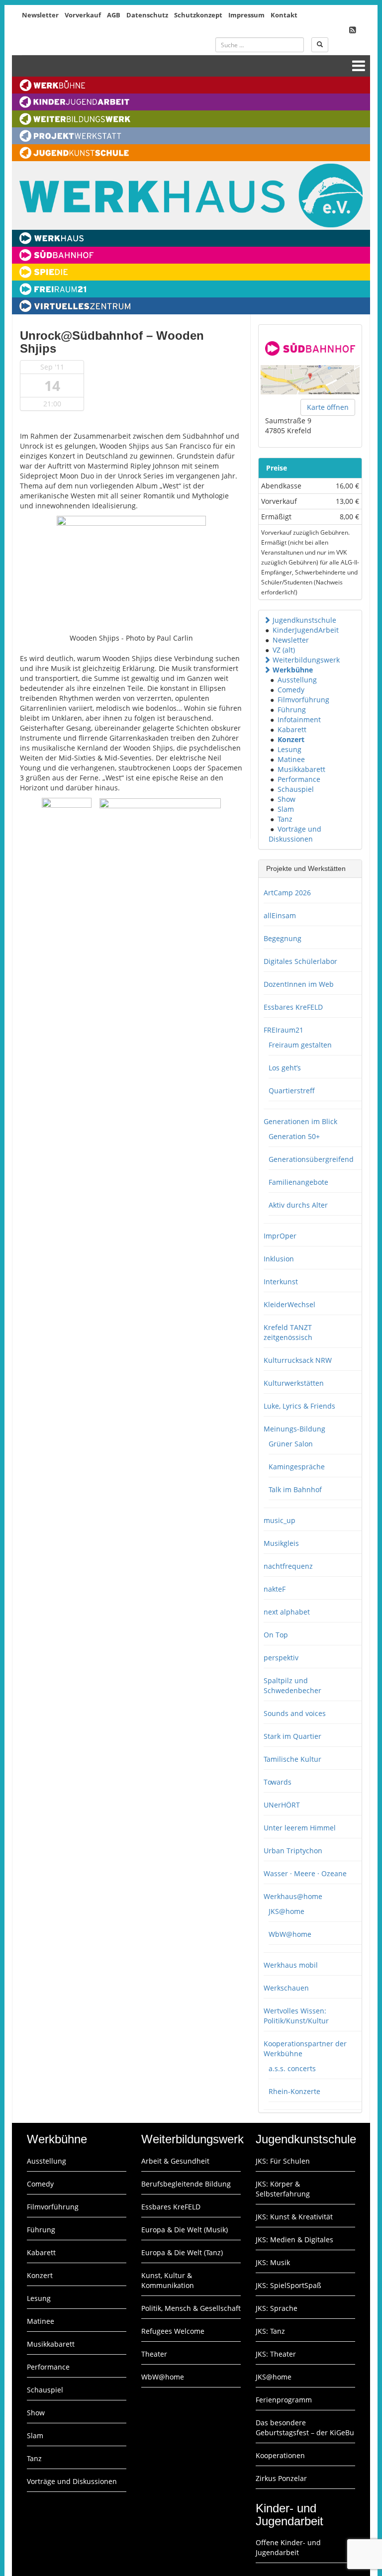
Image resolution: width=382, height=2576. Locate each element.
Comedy (291, 690)
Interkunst (281, 1282)
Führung (292, 710)
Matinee (291, 759)
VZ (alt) (284, 650)
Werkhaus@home (293, 1896)
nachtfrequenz (288, 1566)
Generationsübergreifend (311, 1159)
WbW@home (290, 1934)
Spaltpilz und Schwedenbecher (292, 1685)
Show (286, 799)
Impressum (246, 15)
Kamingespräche (297, 1467)
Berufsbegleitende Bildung (186, 2184)
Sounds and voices (295, 1713)
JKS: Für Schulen (283, 2161)
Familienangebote (298, 1182)
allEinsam (280, 915)
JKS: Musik (273, 2262)
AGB (114, 15)
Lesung (289, 749)
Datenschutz (147, 15)
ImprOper (280, 1236)
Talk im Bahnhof (295, 1489)
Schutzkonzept (198, 15)
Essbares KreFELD (293, 1007)
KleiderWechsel (289, 1304)
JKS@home (286, 1911)
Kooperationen (280, 2455)
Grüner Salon (291, 1444)
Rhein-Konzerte (294, 2091)
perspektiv (281, 1658)
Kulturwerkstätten (294, 1383)
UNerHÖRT (282, 1805)
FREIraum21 (284, 1030)
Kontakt (284, 15)
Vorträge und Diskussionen (295, 834)
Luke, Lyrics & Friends (299, 1406)
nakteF (275, 1589)
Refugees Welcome (173, 2331)
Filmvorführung (303, 700)
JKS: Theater (276, 2354)
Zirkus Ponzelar (281, 2478)
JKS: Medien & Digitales (294, 2240)
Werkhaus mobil (291, 1965)
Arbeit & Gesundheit (175, 2161)
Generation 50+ (294, 1136)
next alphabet (287, 1612)
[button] (267, 620)
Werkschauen (286, 1988)
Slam (286, 809)
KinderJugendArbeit (306, 630)
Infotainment (299, 719)
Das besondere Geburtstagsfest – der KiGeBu (305, 2428)
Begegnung (283, 938)
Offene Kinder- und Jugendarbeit (288, 2547)
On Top (276, 1635)
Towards (278, 1782)
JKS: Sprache (277, 2308)
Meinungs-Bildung (294, 1429)
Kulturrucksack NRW (298, 1360)
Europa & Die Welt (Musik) (185, 2230)
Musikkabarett (301, 769)
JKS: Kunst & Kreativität (294, 2217)
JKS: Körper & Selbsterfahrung (283, 2189)
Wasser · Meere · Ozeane (305, 1873)
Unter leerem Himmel (300, 1828)
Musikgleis (281, 1543)
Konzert (291, 739)
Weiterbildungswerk (306, 660)
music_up (280, 1520)
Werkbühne (293, 670)
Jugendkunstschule (304, 620)
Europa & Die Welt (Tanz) (182, 2252)
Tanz (285, 819)
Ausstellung (297, 680)
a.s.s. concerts (292, 2068)
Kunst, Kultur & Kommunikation (168, 2280)
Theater (154, 2354)
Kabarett (292, 729)
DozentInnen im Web (299, 984)
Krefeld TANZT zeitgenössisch (288, 1332)
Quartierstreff (292, 1091)
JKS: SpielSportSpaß (288, 2285)
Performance (299, 779)
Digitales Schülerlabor (300, 961)
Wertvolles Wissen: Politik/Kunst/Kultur (296, 2016)
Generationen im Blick (300, 1121)
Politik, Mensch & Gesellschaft (191, 2308)
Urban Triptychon (293, 1851)
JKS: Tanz (270, 2331)
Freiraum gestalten (300, 1045)
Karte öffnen (328, 407)
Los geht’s (285, 1068)
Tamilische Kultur (292, 1759)
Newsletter (40, 15)
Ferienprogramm (284, 2400)
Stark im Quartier (292, 1736)
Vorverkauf (83, 15)
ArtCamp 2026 (287, 893)
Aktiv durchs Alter (298, 1205)
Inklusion (279, 1259)
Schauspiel (296, 789)
